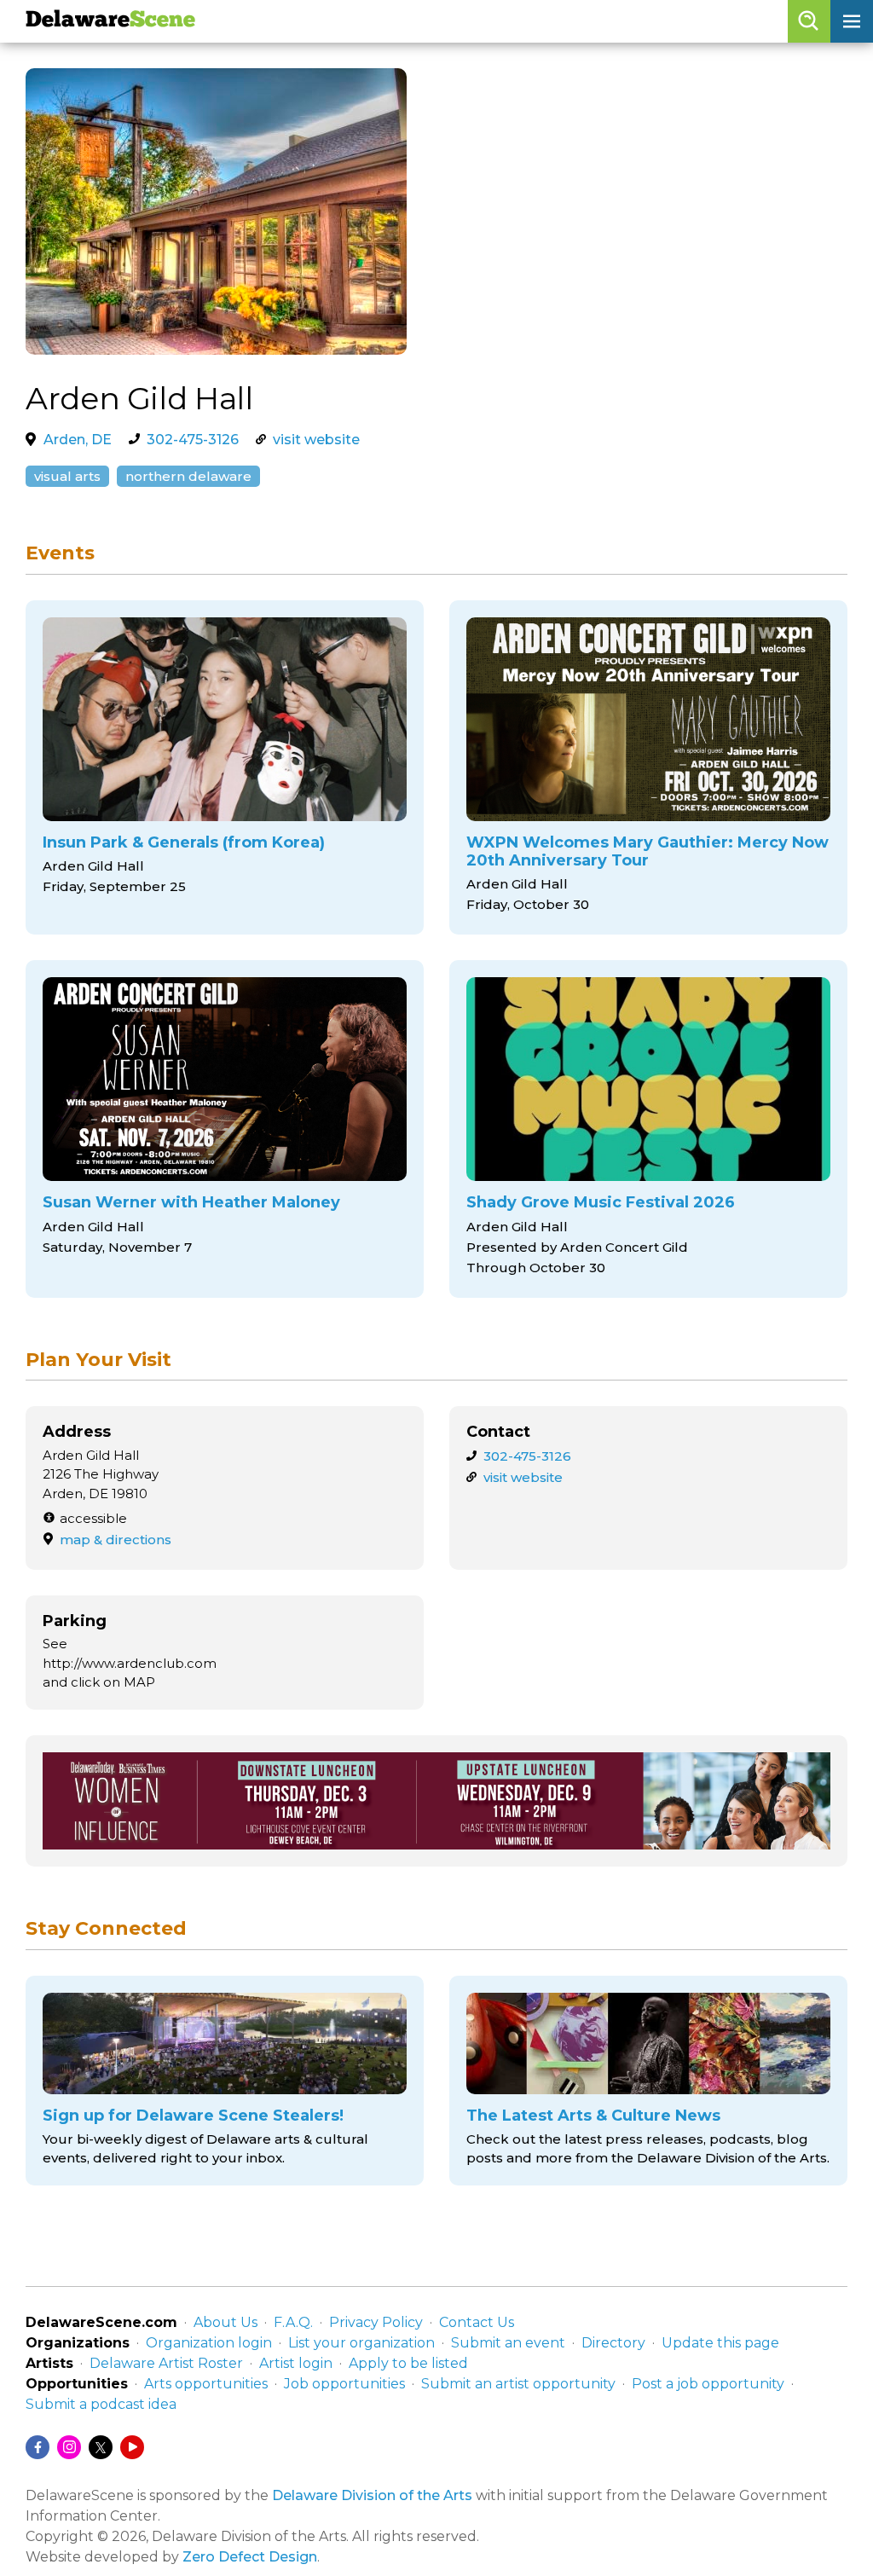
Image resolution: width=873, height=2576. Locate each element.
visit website (316, 440)
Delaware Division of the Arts (372, 2495)
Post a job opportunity (708, 2384)
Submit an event (508, 2343)
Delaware (110, 21)
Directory (613, 2343)
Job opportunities (344, 2384)
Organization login (209, 2343)
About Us (225, 2322)
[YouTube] (132, 2447)
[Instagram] (69, 2447)
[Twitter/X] (101, 2447)
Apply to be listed (408, 2363)
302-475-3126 (193, 440)
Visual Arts (67, 476)
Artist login (296, 2363)
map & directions (116, 1540)
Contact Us (477, 2322)
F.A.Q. (293, 2322)
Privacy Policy (376, 2322)
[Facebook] (38, 2447)
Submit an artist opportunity (518, 2384)
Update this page (720, 2343)
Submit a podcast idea (101, 2404)
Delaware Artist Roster (166, 2363)
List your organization (361, 2343)
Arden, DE (78, 440)
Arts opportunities (206, 2384)
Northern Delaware (188, 476)
